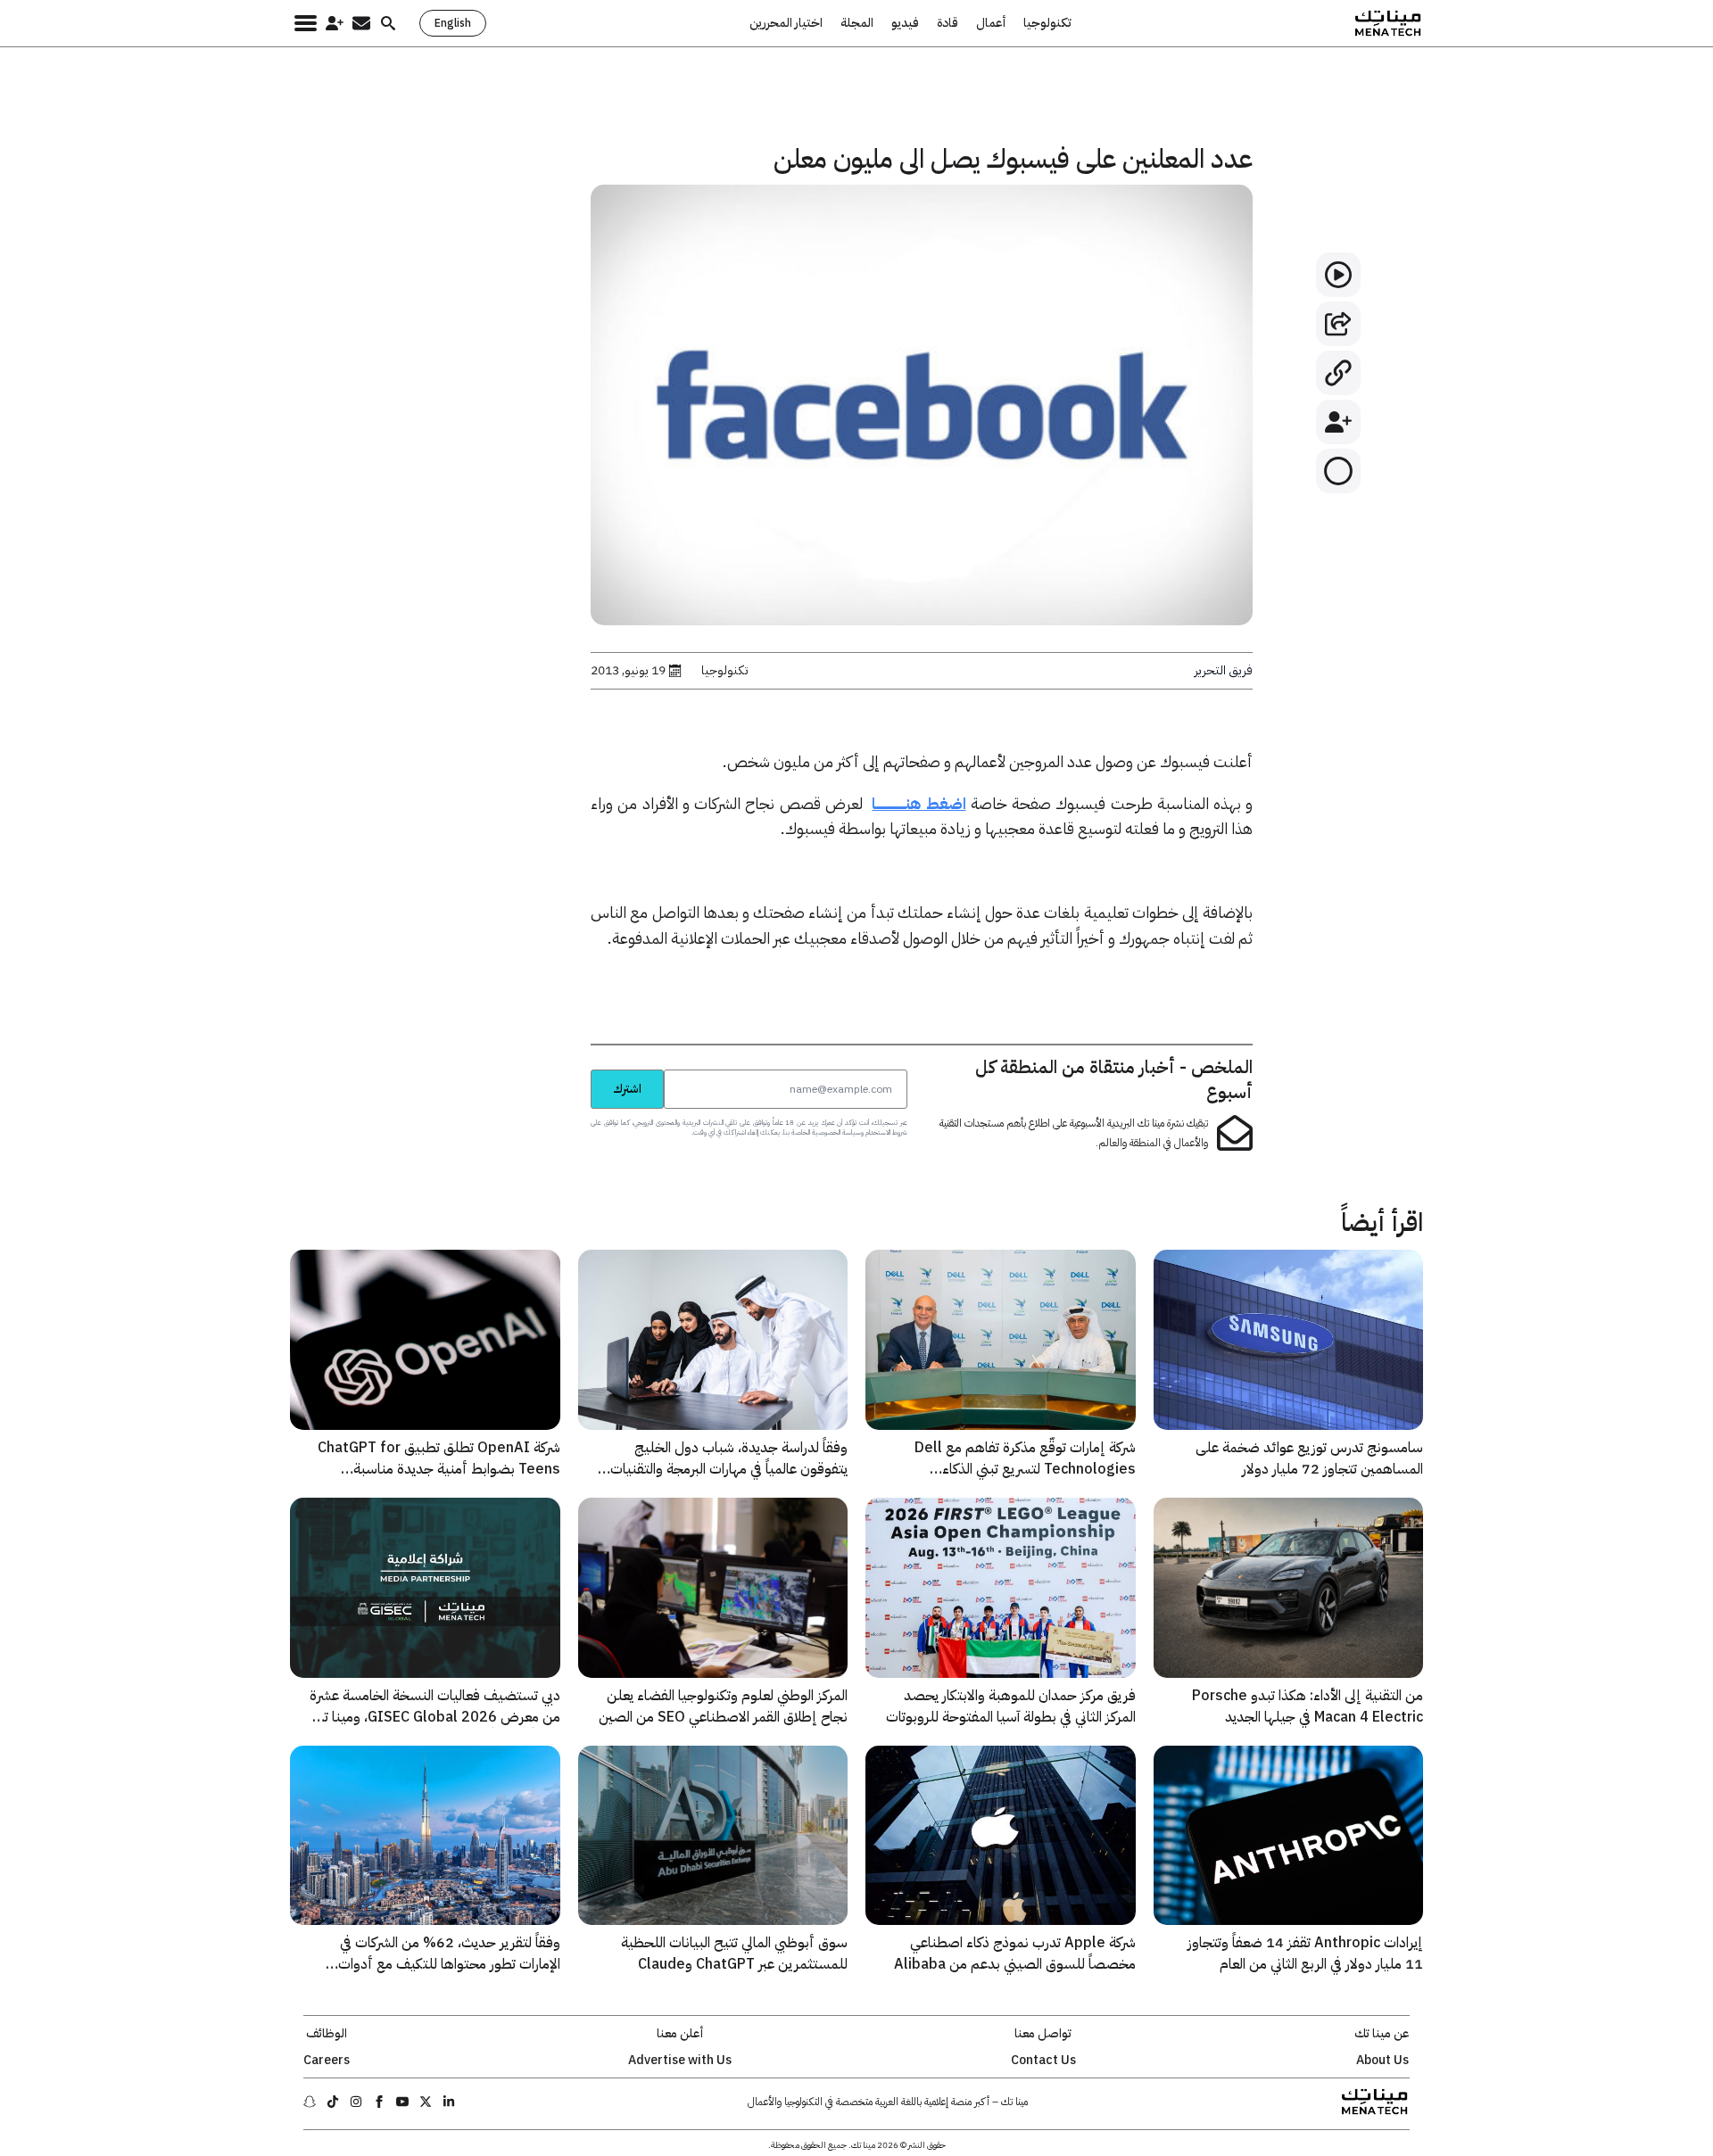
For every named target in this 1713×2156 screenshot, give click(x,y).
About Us (1382, 2061)
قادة (948, 23)
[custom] (449, 2102)
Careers (327, 2061)
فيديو (905, 23)
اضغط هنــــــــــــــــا (919, 803)
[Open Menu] (306, 23)
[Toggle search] (388, 23)
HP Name (571, 1069)
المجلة (857, 23)
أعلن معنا (680, 2034)
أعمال (991, 23)
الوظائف (327, 2034)
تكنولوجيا (1047, 23)
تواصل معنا (1043, 2034)
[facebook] (379, 2102)
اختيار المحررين (786, 23)
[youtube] (402, 2102)
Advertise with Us (680, 2061)
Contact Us (1043, 2061)
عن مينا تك (1382, 2034)
